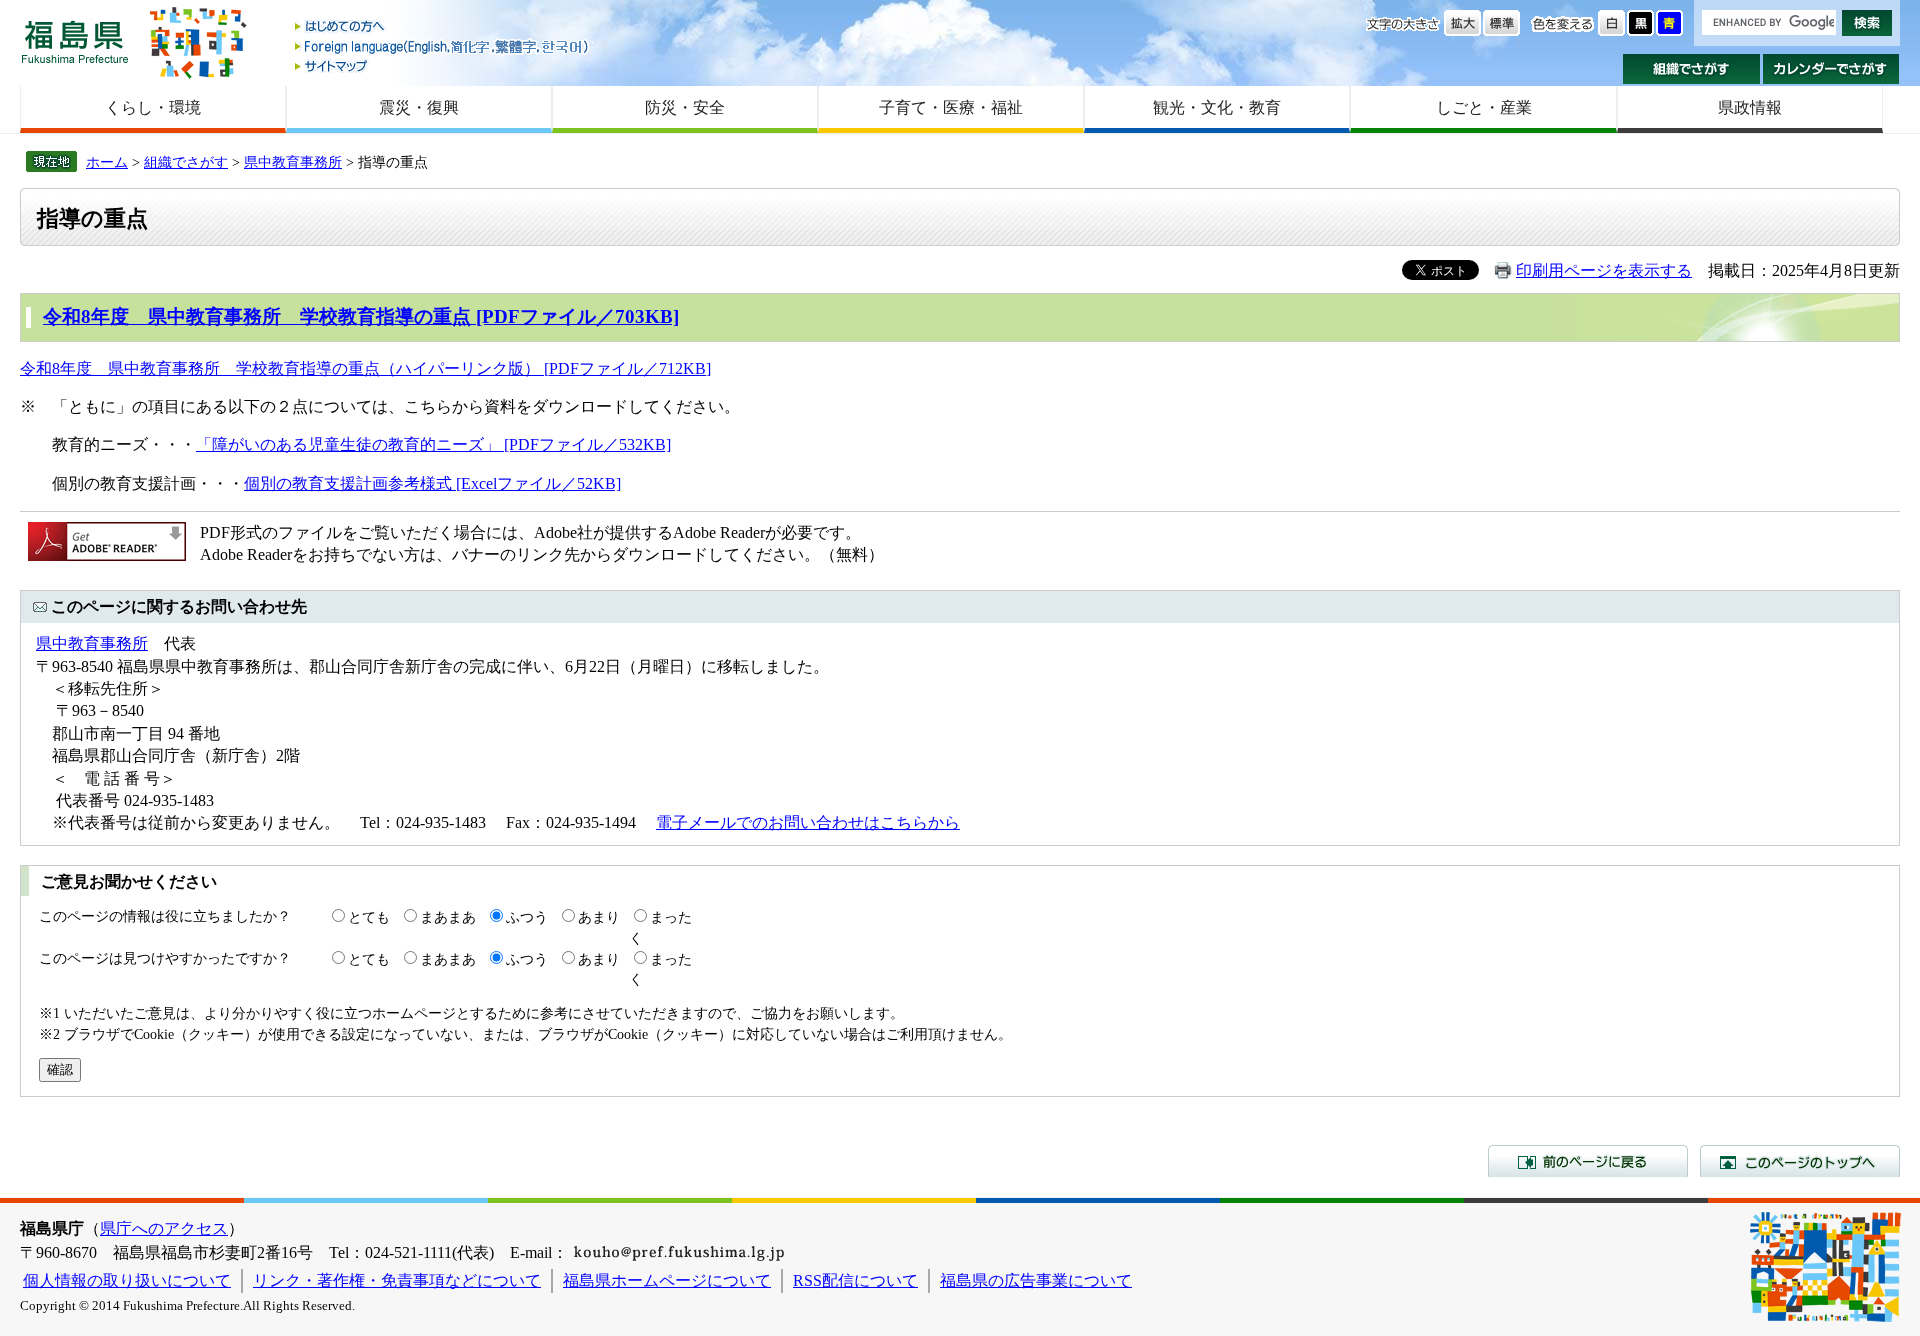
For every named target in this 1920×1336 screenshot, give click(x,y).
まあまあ (448, 917)
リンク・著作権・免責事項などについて (397, 1280)
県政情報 (1750, 107)
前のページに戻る (1588, 1161)
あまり (599, 917)
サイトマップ (443, 65)
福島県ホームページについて (667, 1280)
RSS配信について (855, 1280)
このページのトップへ (1800, 1161)
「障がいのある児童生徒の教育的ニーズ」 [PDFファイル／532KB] (433, 444)
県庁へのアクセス (164, 1228)
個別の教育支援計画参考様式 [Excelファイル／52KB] (432, 483)
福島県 (75, 41)
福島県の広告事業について (1036, 1280)
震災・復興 (419, 107)
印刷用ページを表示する (1604, 270)
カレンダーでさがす (1831, 69)
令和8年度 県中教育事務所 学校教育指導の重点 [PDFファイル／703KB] (361, 316)
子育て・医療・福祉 (951, 107)
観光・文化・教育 (1217, 107)
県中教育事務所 (293, 162)
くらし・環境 (153, 107)
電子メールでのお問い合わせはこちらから (808, 822)
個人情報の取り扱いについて (127, 1280)
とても (369, 917)
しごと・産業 (1484, 107)
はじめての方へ (443, 27)
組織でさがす (1691, 69)
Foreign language (443, 46)
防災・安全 (685, 107)
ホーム (107, 162)
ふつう (527, 917)
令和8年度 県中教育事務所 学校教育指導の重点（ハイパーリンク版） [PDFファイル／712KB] (365, 368)
